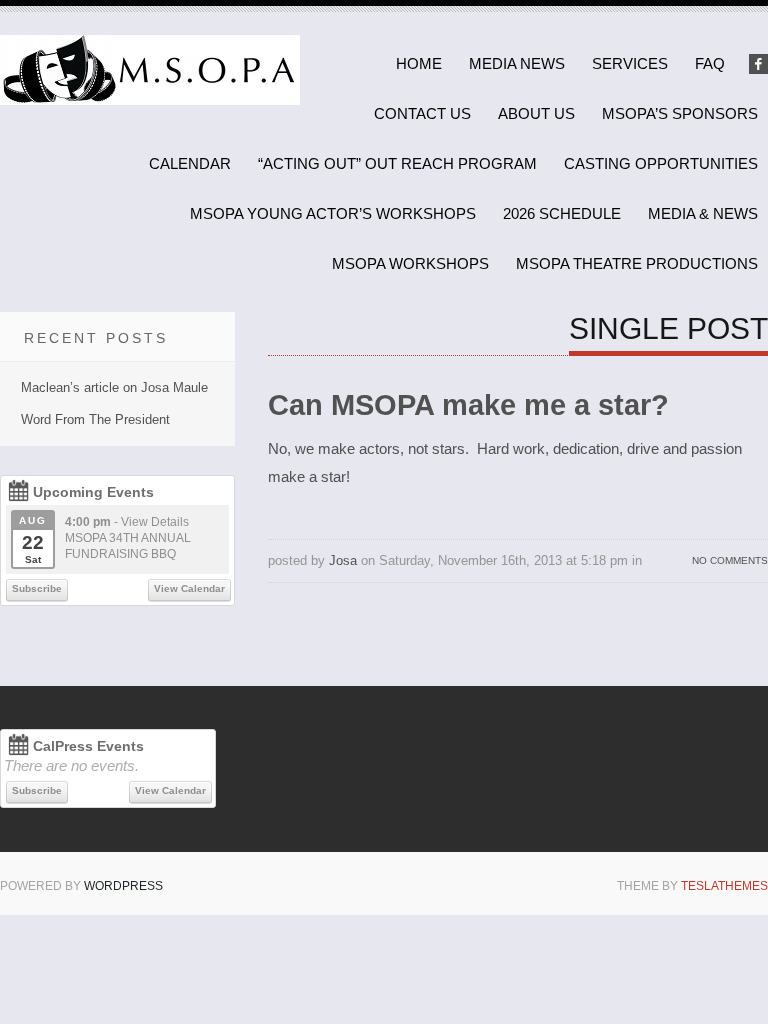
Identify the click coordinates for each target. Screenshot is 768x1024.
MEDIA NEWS (517, 63)
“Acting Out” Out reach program (397, 163)
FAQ (710, 63)
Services (630, 63)
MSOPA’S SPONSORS (680, 113)
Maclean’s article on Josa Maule (114, 387)
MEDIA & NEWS (703, 213)
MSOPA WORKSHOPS (410, 263)
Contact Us (422, 113)
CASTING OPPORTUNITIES (661, 163)
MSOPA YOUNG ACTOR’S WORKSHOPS (333, 213)
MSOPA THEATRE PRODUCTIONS (637, 263)
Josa (343, 560)
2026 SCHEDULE (562, 213)
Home (419, 63)
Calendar (190, 163)
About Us (536, 113)
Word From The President (95, 419)
